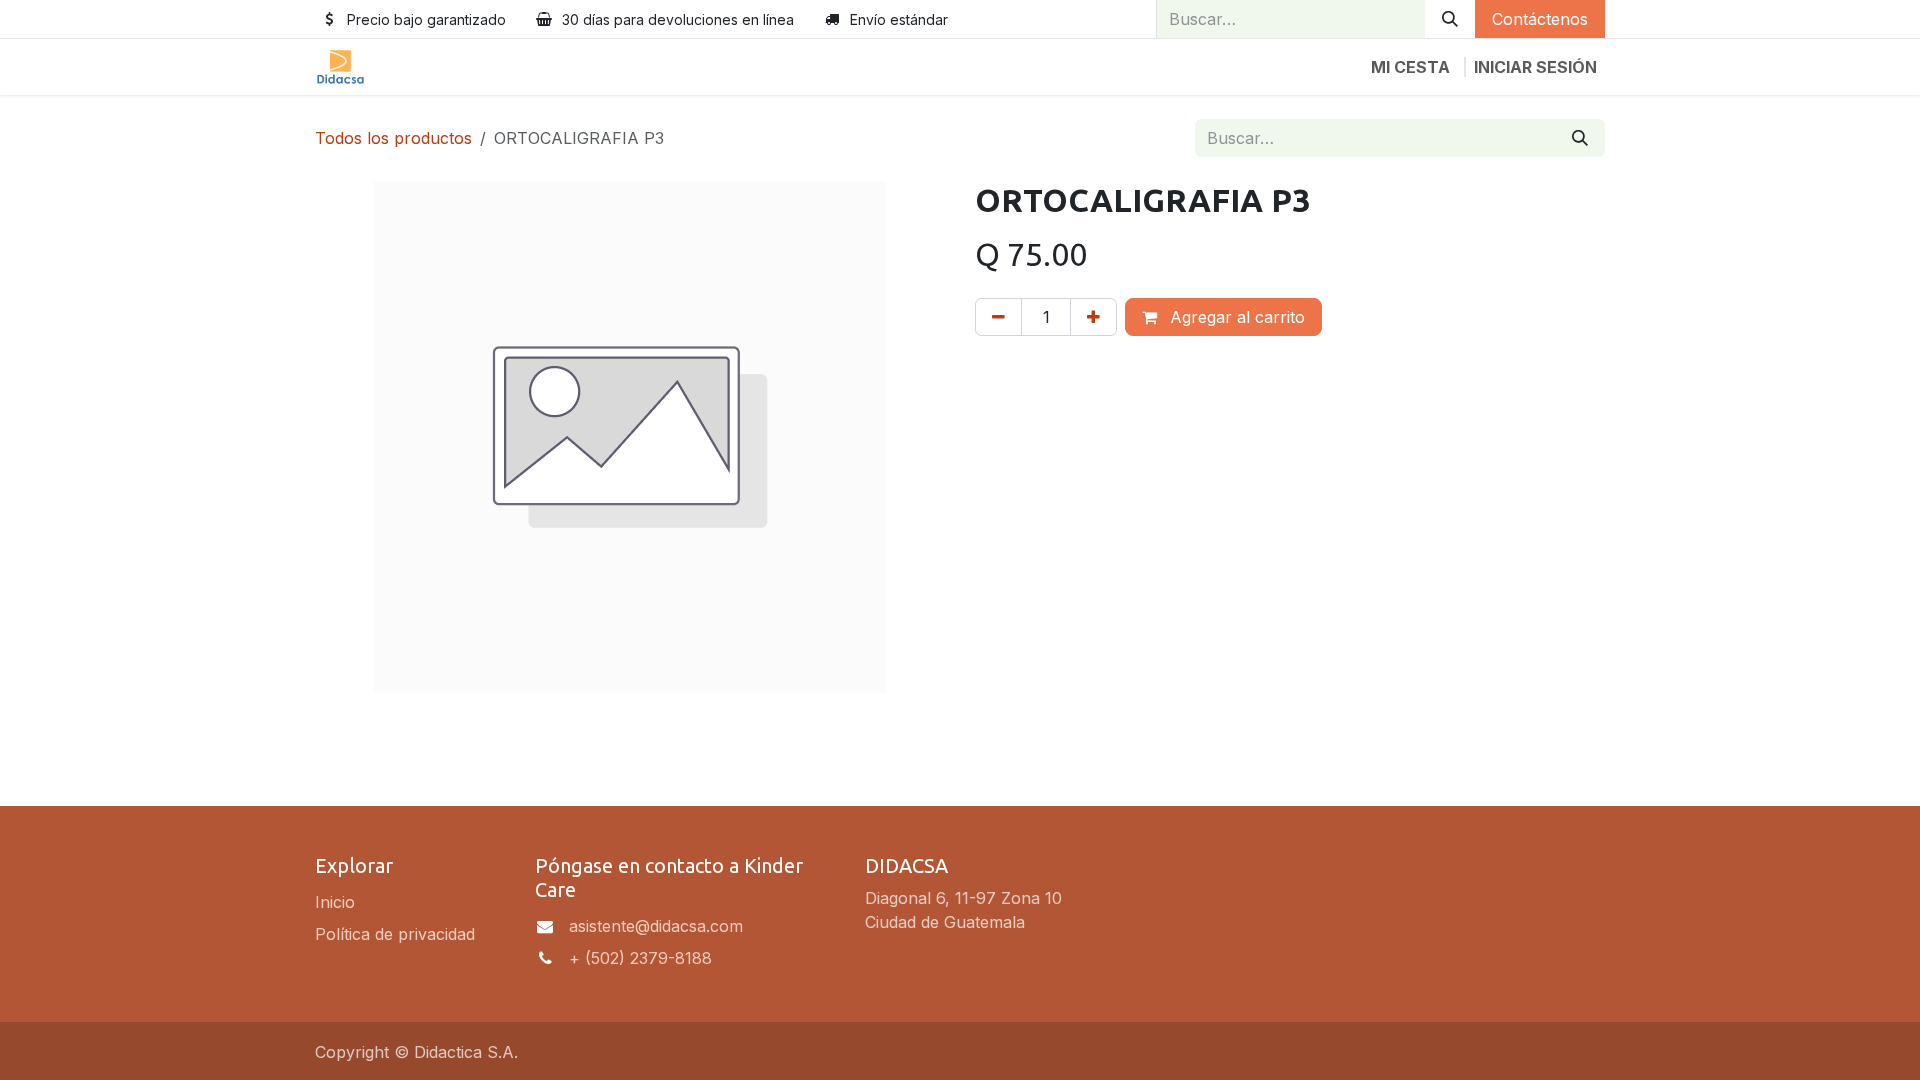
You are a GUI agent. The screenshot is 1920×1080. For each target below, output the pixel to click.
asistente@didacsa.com (656, 926)
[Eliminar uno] (998, 317)
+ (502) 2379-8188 (640, 958)
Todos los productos (393, 138)
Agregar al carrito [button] (1235, 317)
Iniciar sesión (1535, 67)
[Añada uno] (1093, 317)
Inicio (335, 902)
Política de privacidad (395, 934)
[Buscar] (1450, 19)
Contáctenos (1540, 19)
